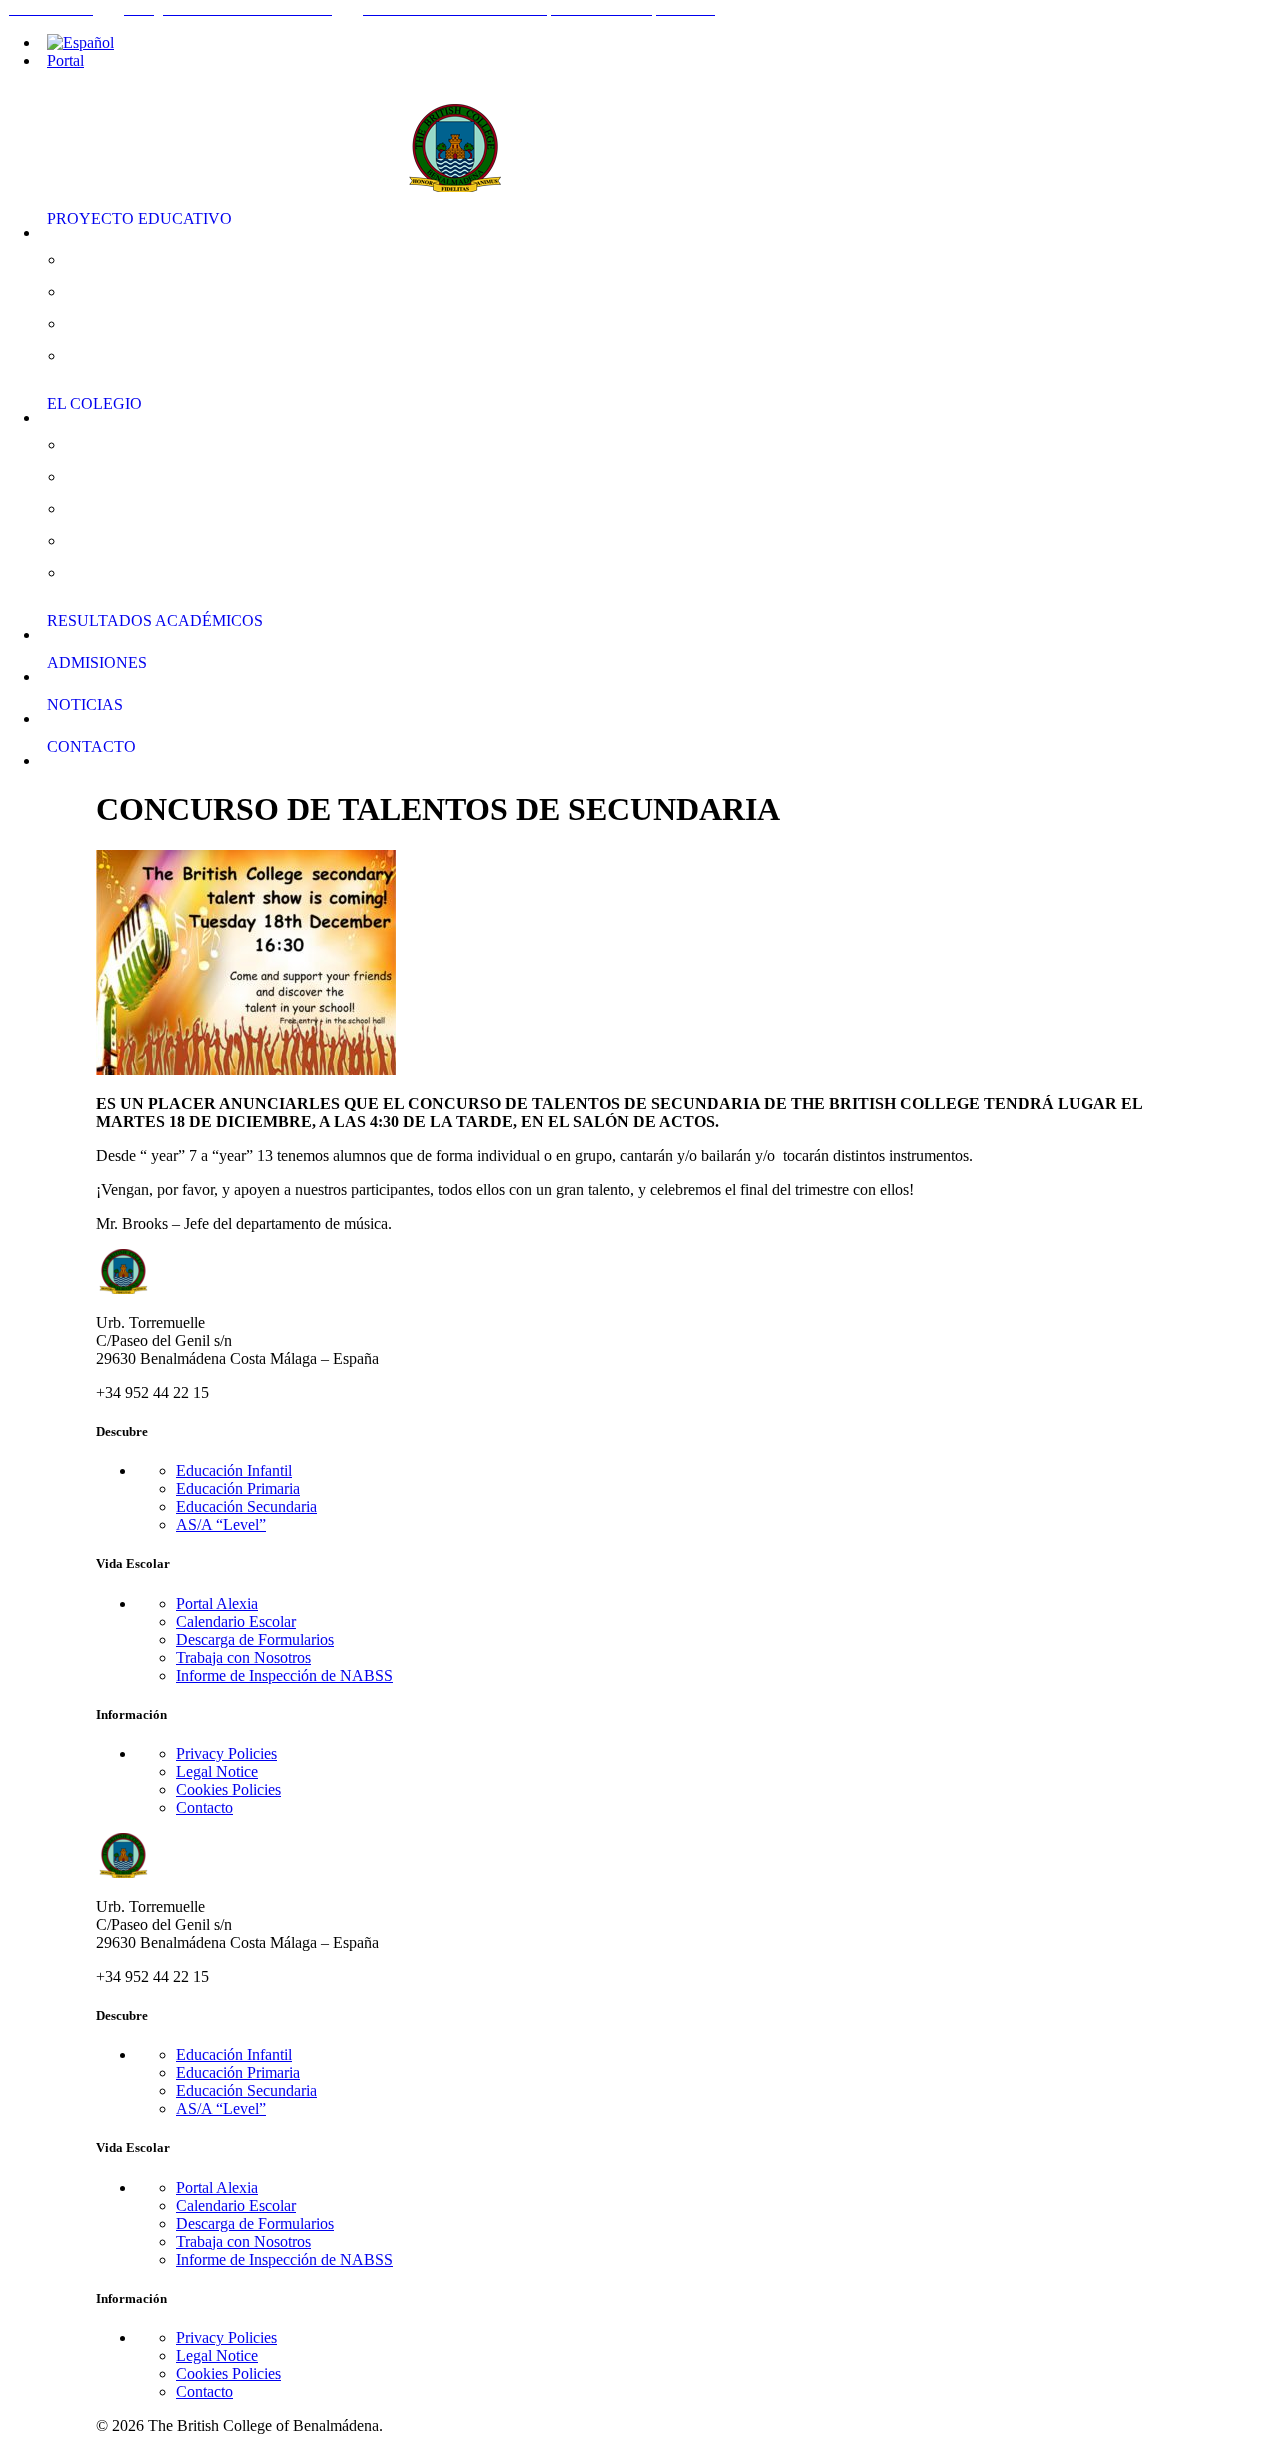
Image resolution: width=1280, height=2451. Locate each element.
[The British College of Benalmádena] (652, 135)
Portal (65, 60)
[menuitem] (660, 43)
